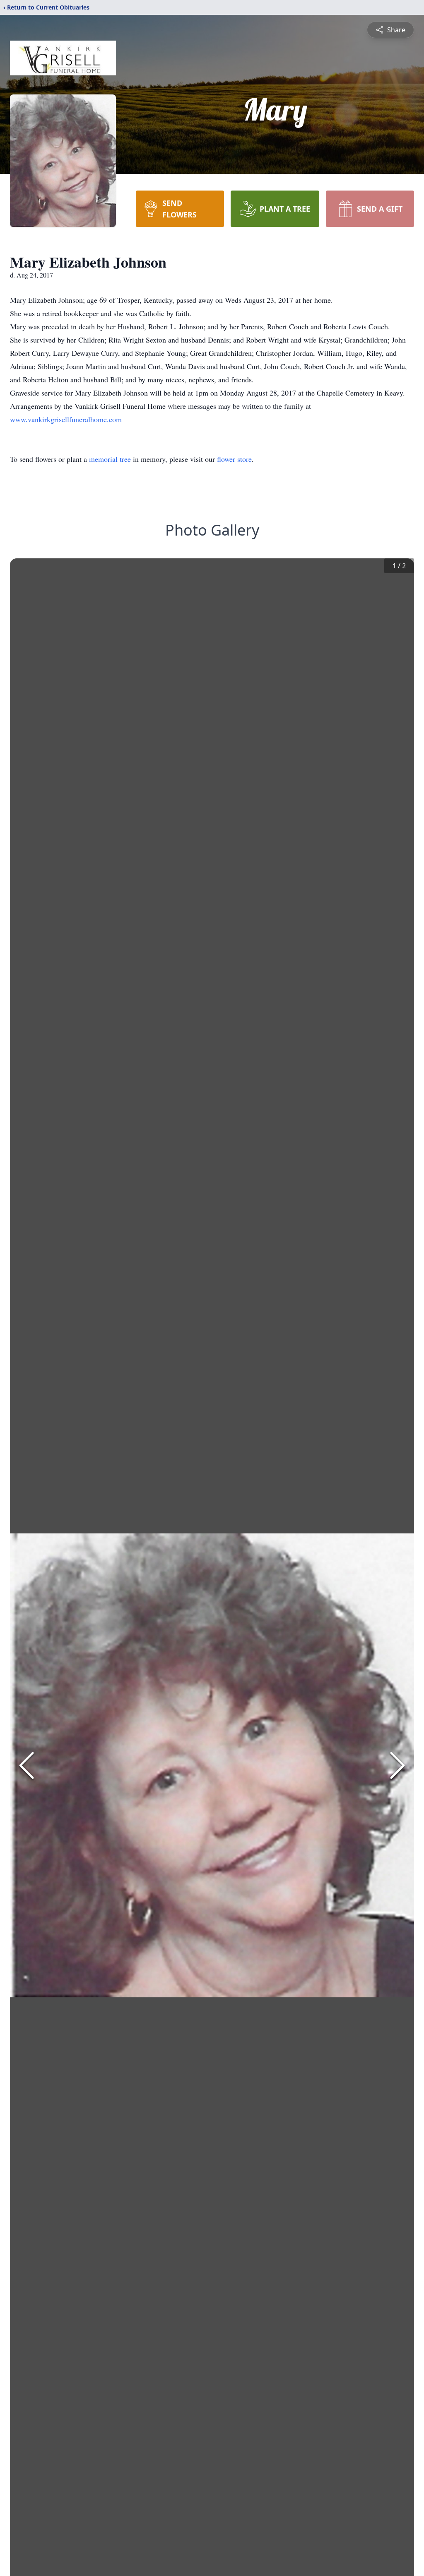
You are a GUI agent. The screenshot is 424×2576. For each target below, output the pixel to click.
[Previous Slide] (26, 1765)
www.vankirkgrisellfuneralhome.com (66, 419)
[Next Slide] (397, 1765)
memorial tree (110, 459)
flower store (234, 459)
